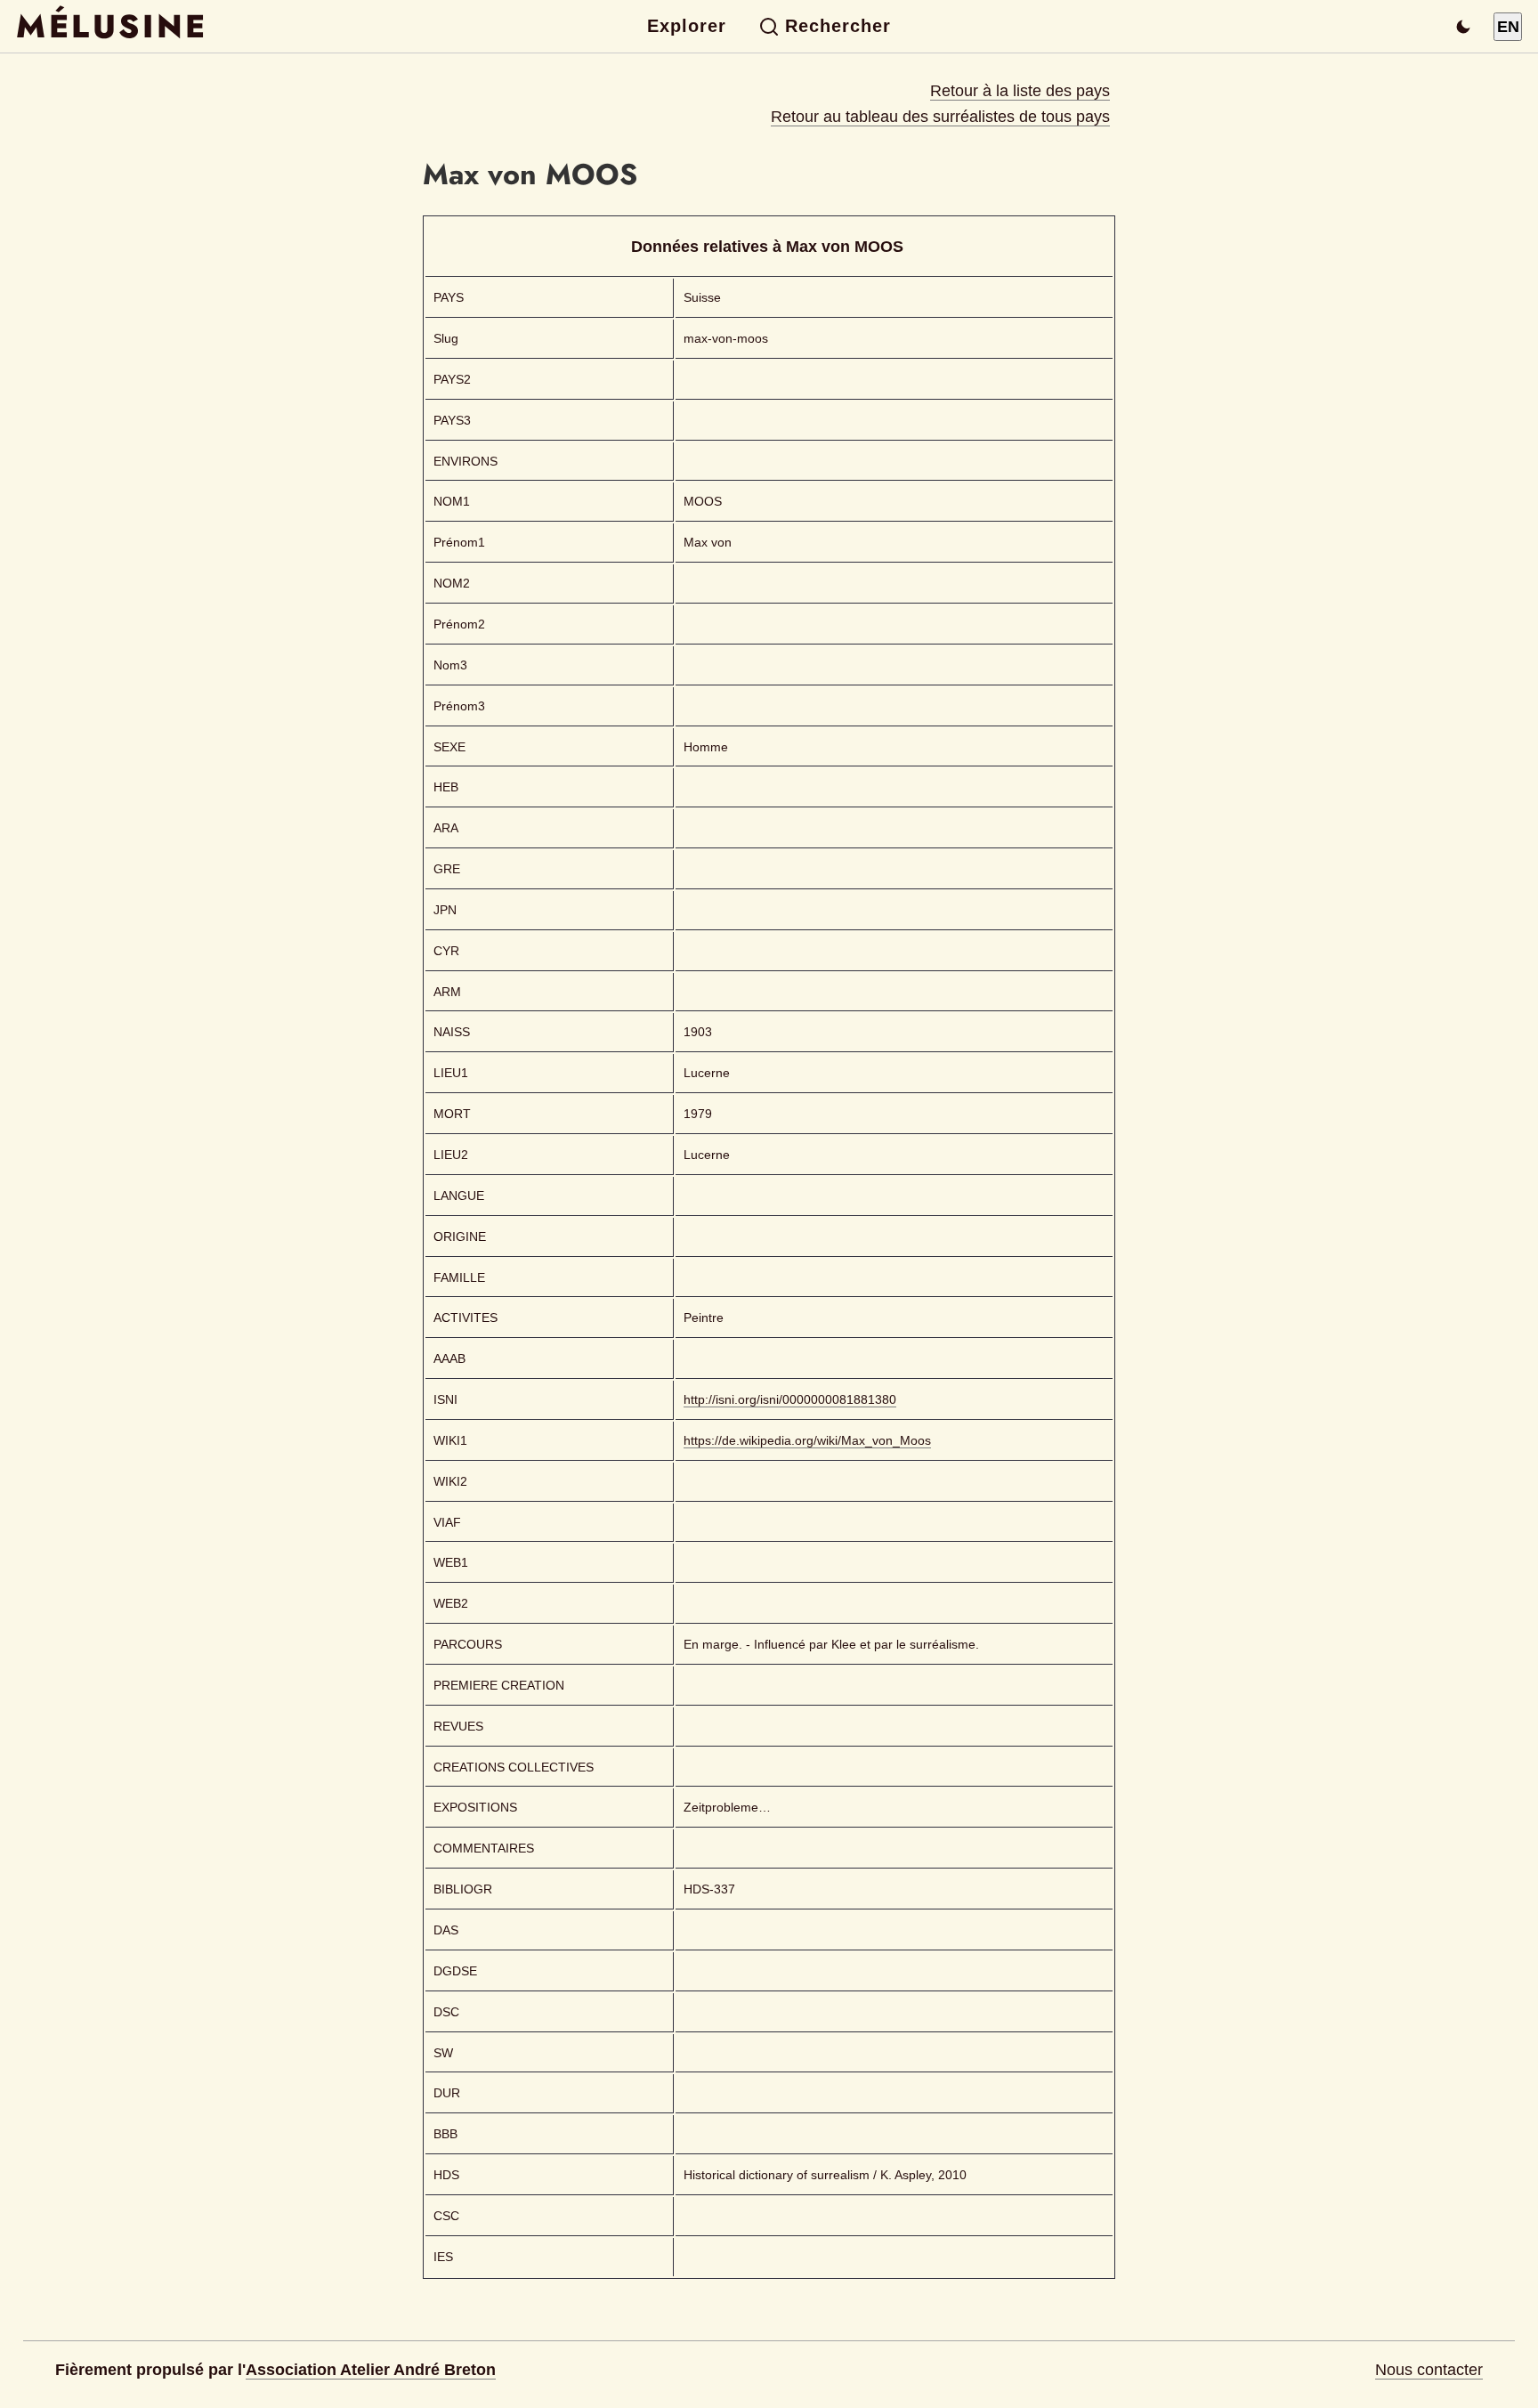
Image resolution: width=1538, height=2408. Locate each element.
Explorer (687, 26)
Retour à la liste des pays (1020, 91)
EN (1508, 27)
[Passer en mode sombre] (1463, 27)
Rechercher (838, 26)
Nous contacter (1429, 2370)
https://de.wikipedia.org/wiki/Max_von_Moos (807, 1440)
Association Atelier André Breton (371, 2370)
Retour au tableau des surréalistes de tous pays (940, 117)
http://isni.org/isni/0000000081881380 (790, 1399)
